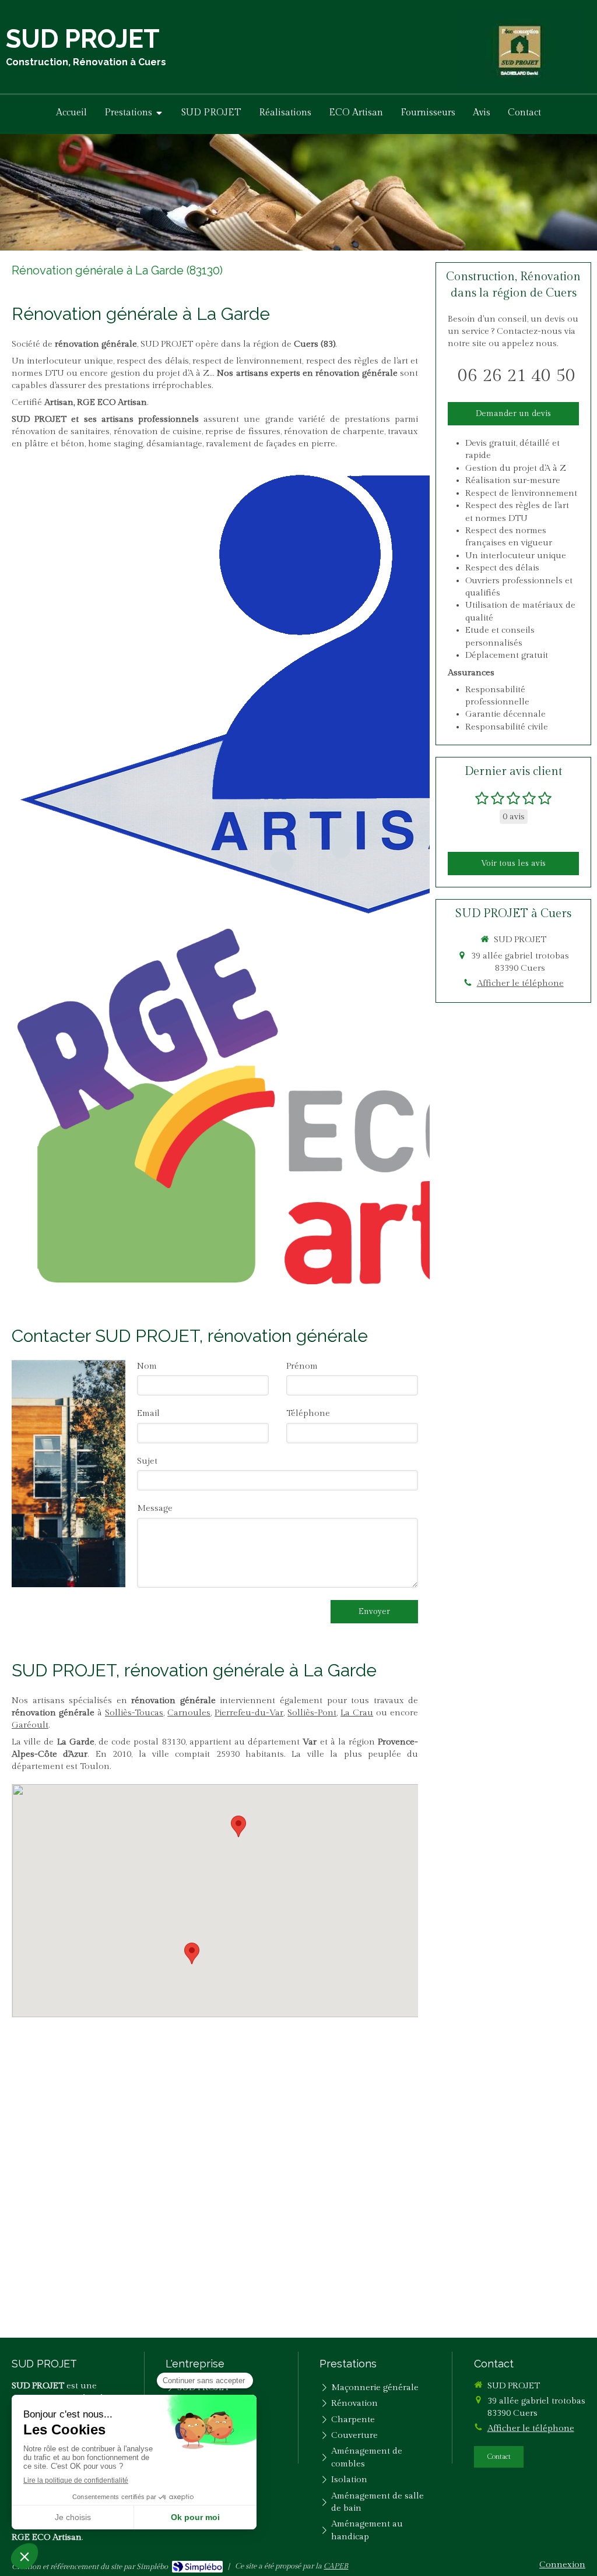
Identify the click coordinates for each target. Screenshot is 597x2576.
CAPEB (336, 2566)
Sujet (147, 1461)
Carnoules (189, 1713)
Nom (147, 1366)
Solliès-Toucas (134, 1713)
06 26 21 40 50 (517, 376)
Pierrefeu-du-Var (249, 1713)
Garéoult (30, 1725)
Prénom (302, 1366)
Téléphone (308, 1413)
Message (155, 1508)
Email (148, 1413)
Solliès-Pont (312, 1713)
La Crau (357, 1713)
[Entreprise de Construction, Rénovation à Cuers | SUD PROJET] (520, 49)
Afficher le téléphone (520, 983)
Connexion (562, 2565)
